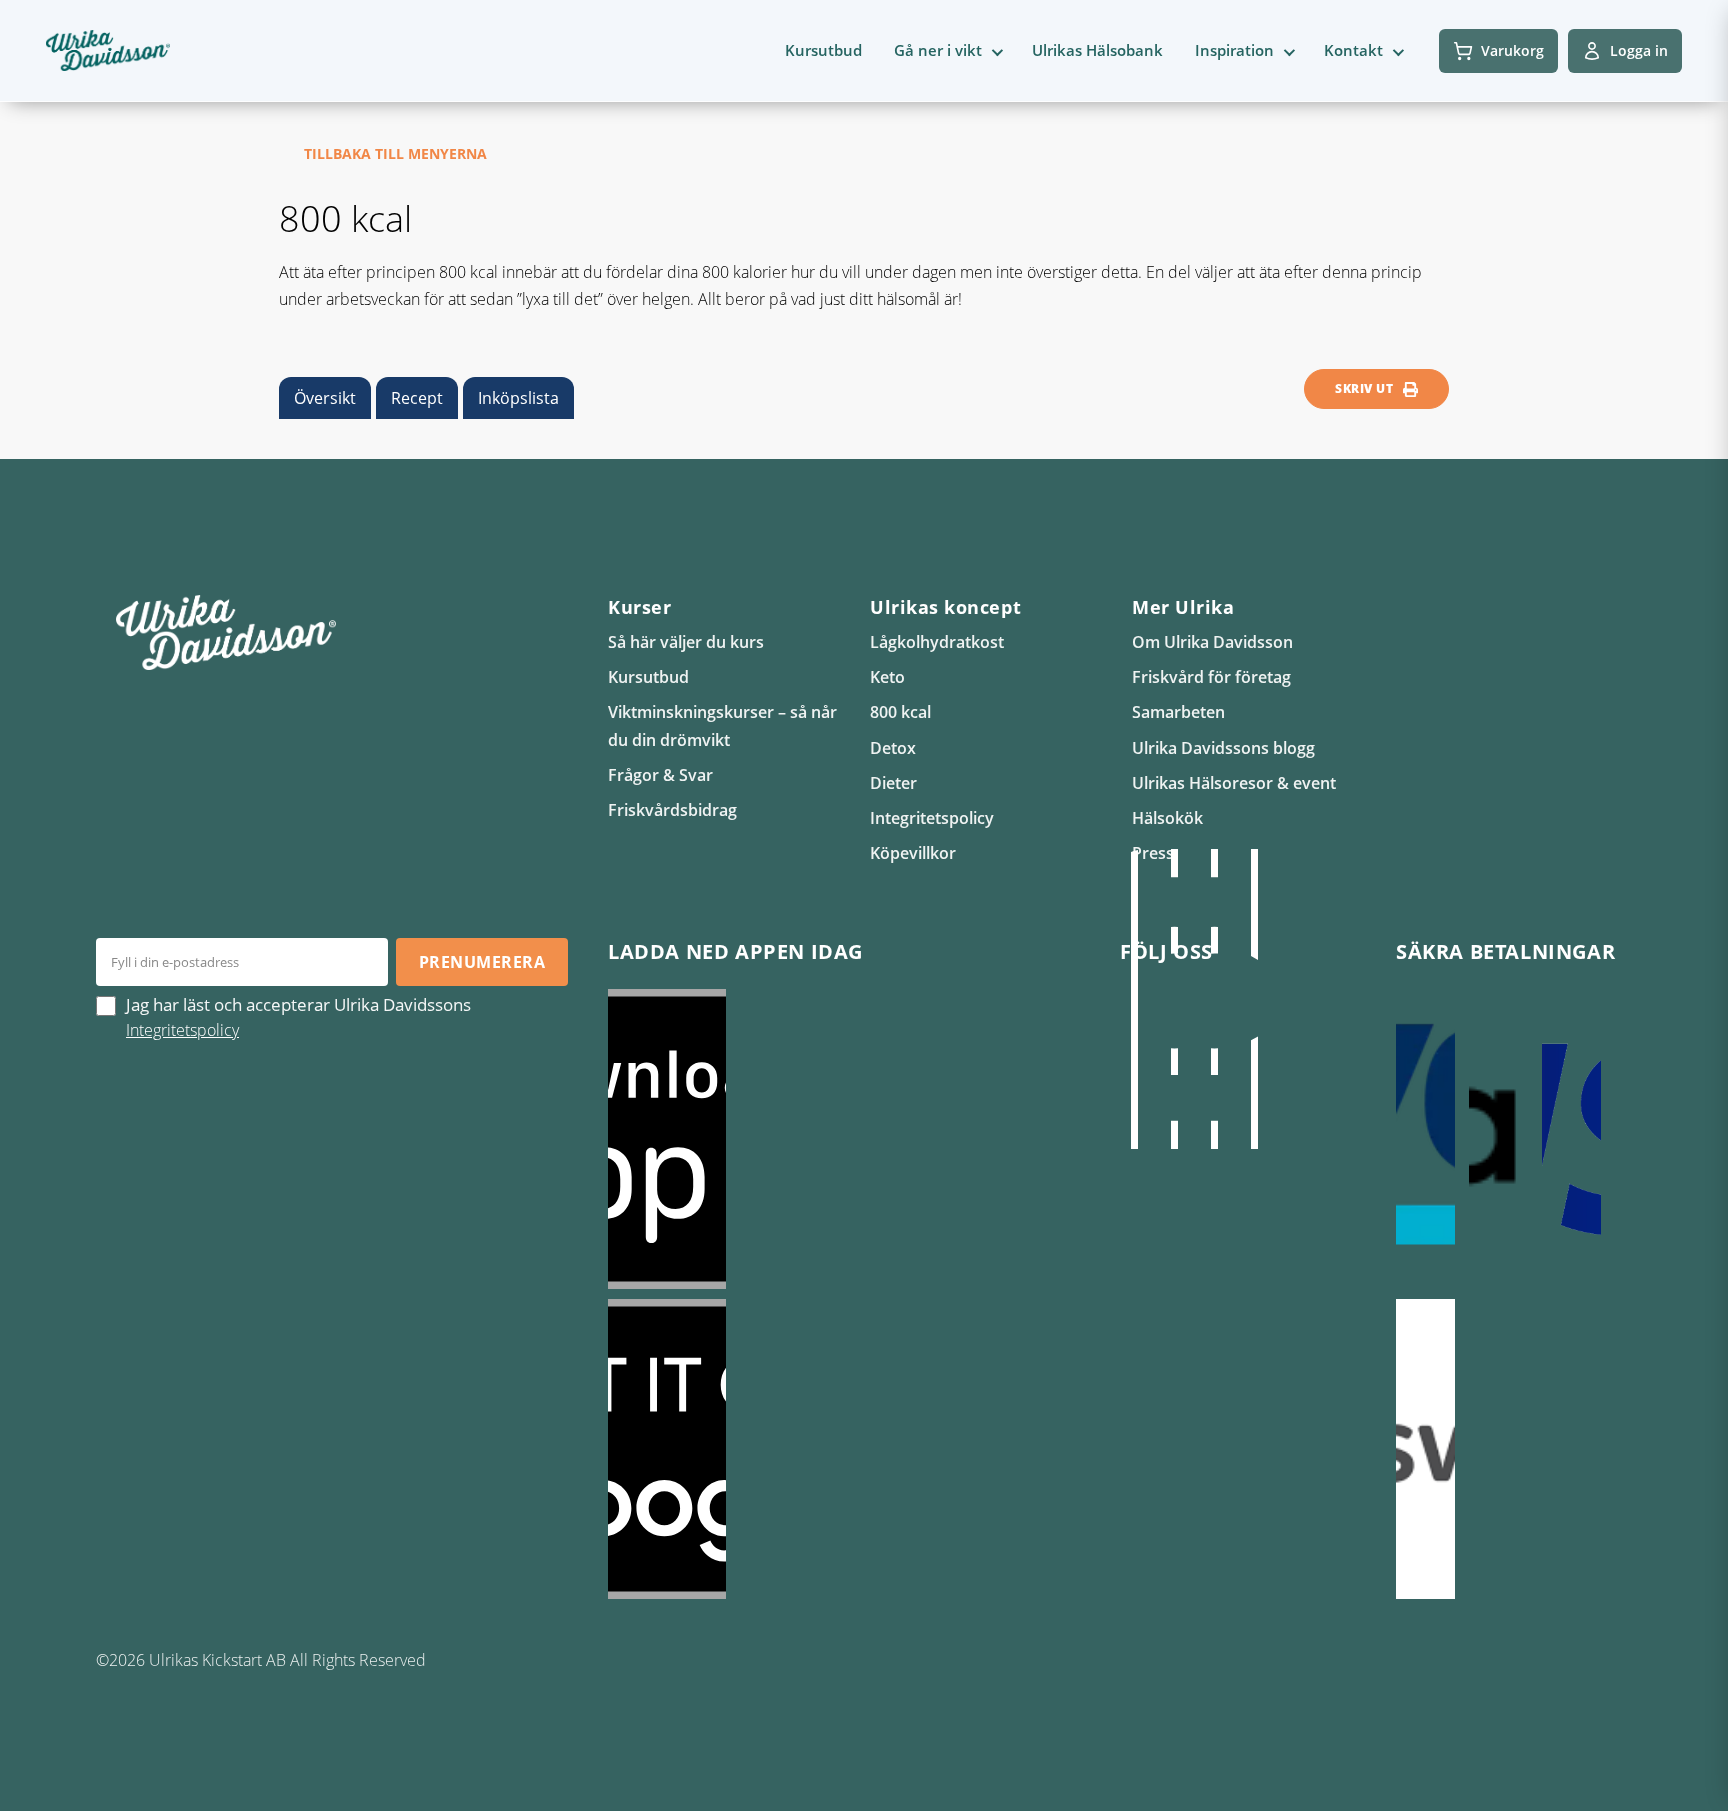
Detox (893, 748)
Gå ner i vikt (938, 50)
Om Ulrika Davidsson (1212, 642)
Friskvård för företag (1211, 677)
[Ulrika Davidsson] (1134, 999)
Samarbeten (1178, 712)
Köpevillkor (913, 853)
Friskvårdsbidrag (672, 810)
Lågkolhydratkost (937, 642)
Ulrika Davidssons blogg (1223, 748)
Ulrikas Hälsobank (1097, 50)
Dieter (893, 783)
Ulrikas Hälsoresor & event (1234, 783)
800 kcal (900, 712)
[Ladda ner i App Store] (844, 1139)
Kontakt (1353, 50)
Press (1153, 853)
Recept (417, 398)
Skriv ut (1364, 388)
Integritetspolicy (932, 818)
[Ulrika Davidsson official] (1174, 999)
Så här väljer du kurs (686, 642)
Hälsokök (1167, 818)
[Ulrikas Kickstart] (1214, 999)
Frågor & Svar (660, 775)
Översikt (325, 398)
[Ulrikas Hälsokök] (1254, 999)
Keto (887, 677)
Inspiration (1234, 50)
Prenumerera (482, 962)
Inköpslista (518, 398)
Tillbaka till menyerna (395, 153)
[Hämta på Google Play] (844, 1449)
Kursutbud (823, 50)
